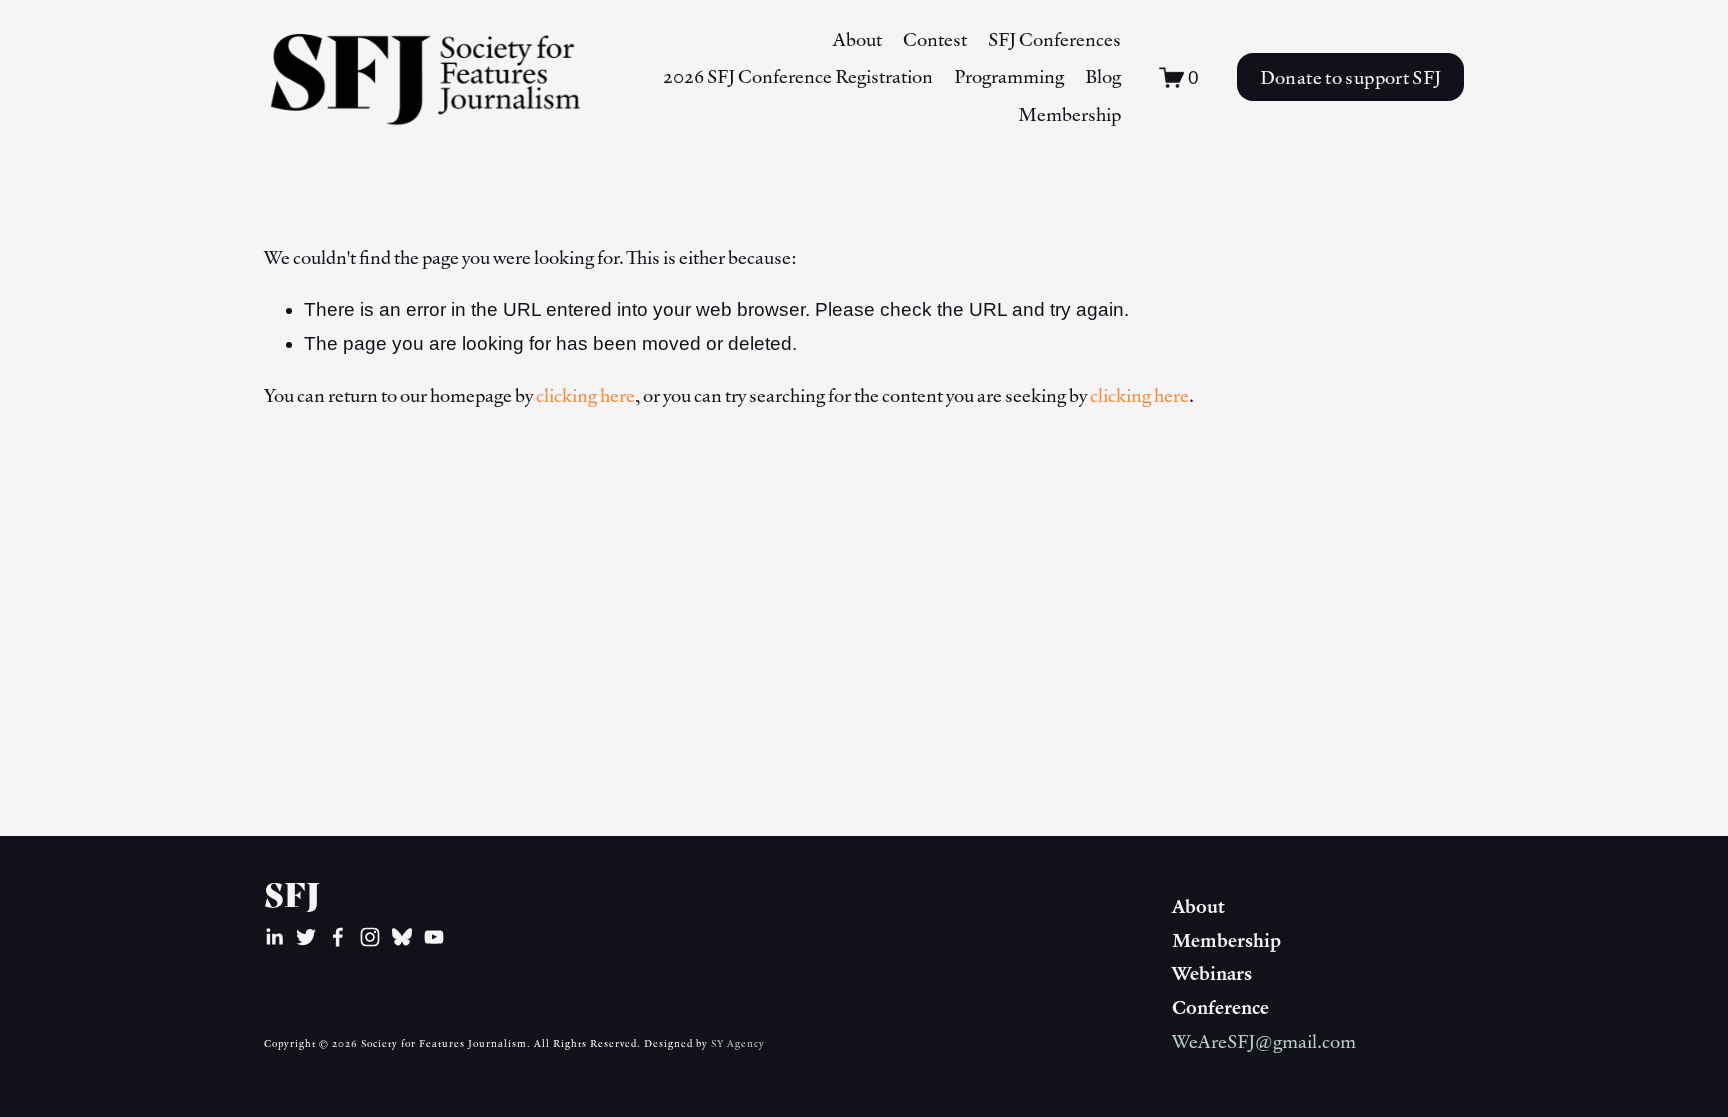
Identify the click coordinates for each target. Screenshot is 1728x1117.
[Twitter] (306, 937)
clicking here (585, 395)
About (857, 39)
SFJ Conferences (1054, 39)
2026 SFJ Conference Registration (798, 76)
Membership (1069, 114)
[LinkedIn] (274, 937)
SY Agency (738, 1043)
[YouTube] (434, 937)
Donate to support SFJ (1351, 77)
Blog (1103, 76)
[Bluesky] (402, 937)
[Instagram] (370, 937)
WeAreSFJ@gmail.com (1264, 1041)
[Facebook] (338, 937)
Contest (935, 39)
